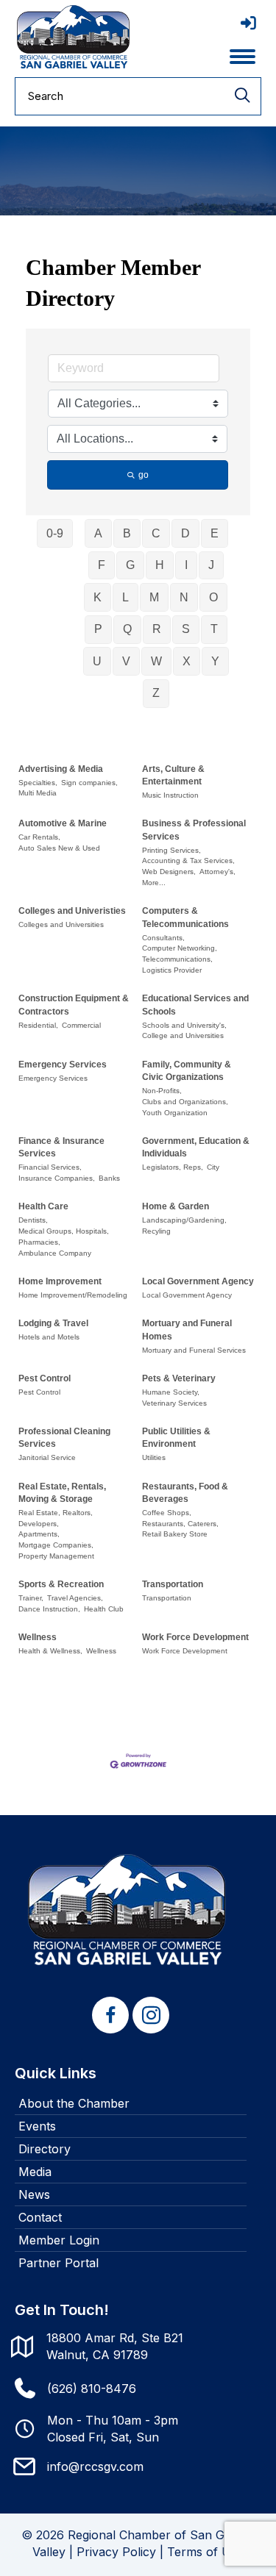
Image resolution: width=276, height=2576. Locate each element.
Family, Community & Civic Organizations (187, 1071)
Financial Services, (50, 1167)
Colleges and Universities (61, 924)
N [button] (184, 597)
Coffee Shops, (167, 1513)
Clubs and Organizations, (185, 1102)
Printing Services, (171, 850)
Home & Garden (176, 1206)
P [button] (98, 629)
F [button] (102, 565)
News (34, 2194)
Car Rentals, (39, 837)
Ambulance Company (55, 1253)
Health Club (104, 1609)
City (213, 1167)
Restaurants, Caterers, (180, 1524)
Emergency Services (63, 1065)
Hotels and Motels (49, 1337)
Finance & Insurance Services (61, 1147)
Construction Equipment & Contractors (74, 1005)
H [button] (160, 565)
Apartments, (39, 1534)
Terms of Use (205, 2552)
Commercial (81, 1025)
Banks (109, 1178)
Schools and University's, (184, 1025)
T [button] (214, 629)
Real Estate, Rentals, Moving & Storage (62, 1493)
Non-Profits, (162, 1091)
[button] (110, 2015)
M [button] (154, 597)
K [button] (98, 597)
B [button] (127, 533)
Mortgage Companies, (56, 1545)
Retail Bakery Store (175, 1534)
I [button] (186, 565)
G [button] (130, 565)
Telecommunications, (177, 959)
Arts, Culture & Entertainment (173, 775)
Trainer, (31, 1598)
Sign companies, (89, 783)
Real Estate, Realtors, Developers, (56, 1518)
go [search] (144, 475)
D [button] (185, 533)
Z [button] (156, 693)
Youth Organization (175, 1113)
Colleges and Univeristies (72, 911)
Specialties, (38, 783)
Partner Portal (59, 2263)
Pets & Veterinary (179, 1378)
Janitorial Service (47, 1457)
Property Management (56, 1556)
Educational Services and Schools (195, 1005)
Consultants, (163, 938)
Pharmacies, (39, 1242)
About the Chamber (74, 2103)
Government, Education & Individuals (196, 1147)
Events (37, 2126)
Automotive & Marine (63, 823)
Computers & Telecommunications (185, 917)
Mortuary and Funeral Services (194, 1350)
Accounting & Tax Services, (188, 861)
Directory (45, 2149)
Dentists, (33, 1220)
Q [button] (127, 629)
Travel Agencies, (75, 1598)
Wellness (38, 1637)
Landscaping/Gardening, (184, 1220)
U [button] (97, 661)
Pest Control (45, 1378)
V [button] (126, 661)
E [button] (215, 533)
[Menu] (243, 57)
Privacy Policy (116, 2552)
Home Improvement (60, 1281)
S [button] (186, 629)
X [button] (187, 661)
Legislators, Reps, (173, 1167)
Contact (40, 2217)
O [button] (213, 597)
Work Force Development (195, 1637)
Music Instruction (170, 795)
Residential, (38, 1025)
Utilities (154, 1457)
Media (35, 2172)
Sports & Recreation (61, 1584)
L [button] (125, 597)
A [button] (98, 533)
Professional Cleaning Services (64, 1438)
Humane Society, (171, 1392)
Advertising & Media (61, 769)
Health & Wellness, (50, 1651)
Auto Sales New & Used (59, 848)
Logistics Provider (172, 970)
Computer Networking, (180, 948)
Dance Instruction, (49, 1609)
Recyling (156, 1231)
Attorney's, (217, 872)
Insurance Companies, (57, 1178)
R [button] (157, 629)
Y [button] (215, 661)
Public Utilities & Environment (176, 1438)
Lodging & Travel (53, 1323)
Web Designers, (169, 872)
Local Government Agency (198, 1281)
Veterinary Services (174, 1403)
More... (154, 883)
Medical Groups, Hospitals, (64, 1231)
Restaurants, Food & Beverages (185, 1493)
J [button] (211, 565)
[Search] (242, 96)
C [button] (156, 533)
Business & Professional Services (194, 830)
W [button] (156, 661)
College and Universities (183, 1035)
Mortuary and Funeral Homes (187, 1330)
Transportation (173, 1584)
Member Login (59, 2240)
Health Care (43, 1206)
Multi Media (38, 793)
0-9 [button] (55, 533)
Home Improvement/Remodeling (73, 1295)
